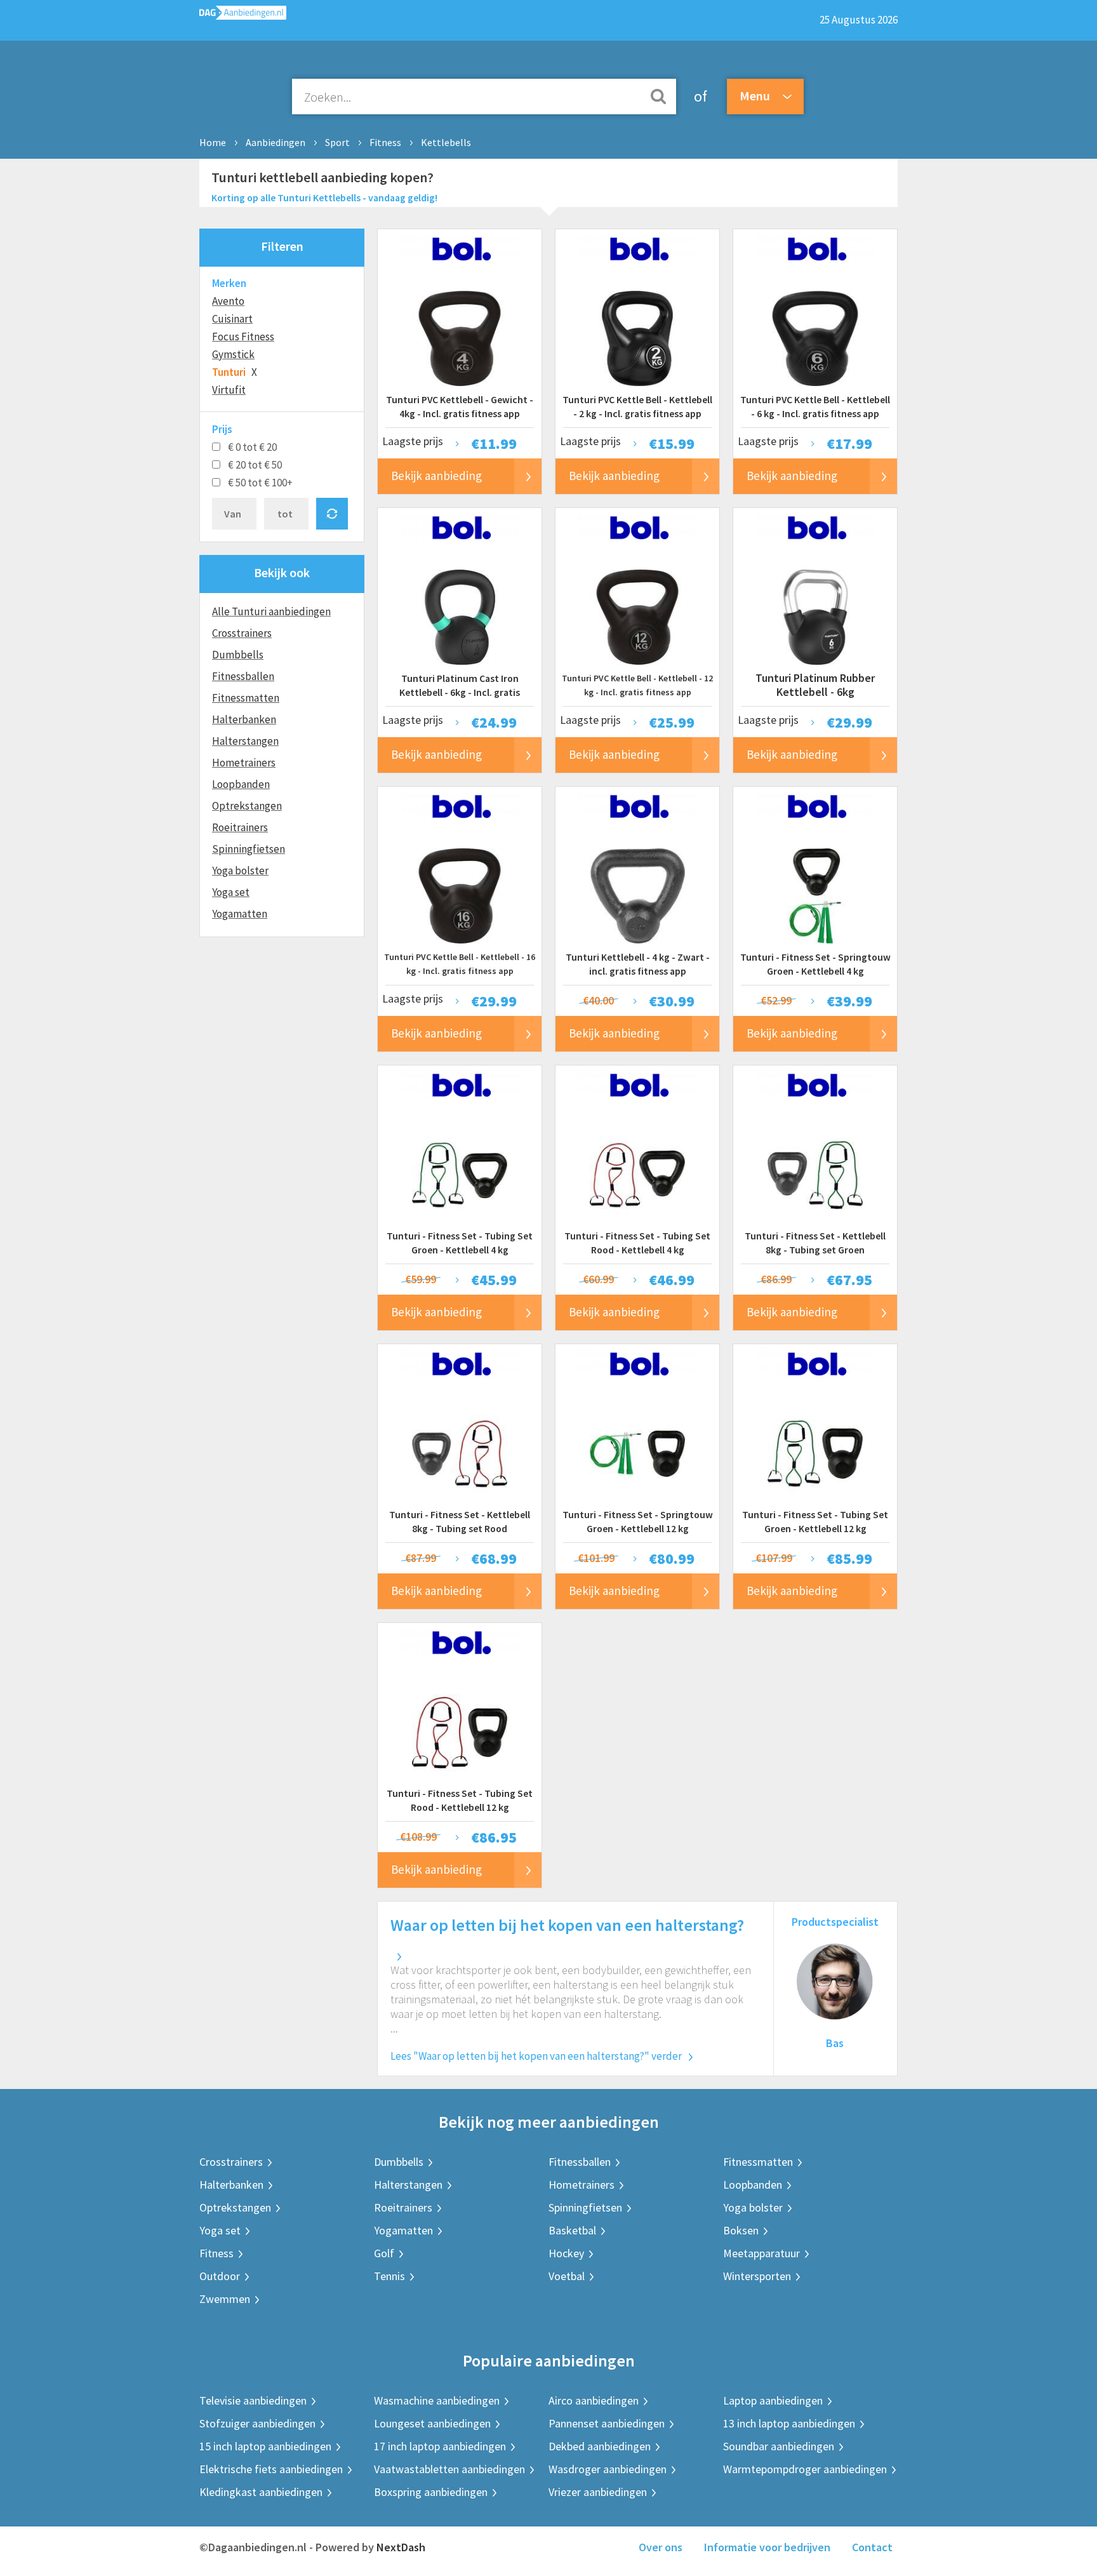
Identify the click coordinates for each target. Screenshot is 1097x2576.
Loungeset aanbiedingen (432, 2423)
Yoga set (231, 892)
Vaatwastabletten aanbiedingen (449, 2469)
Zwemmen (225, 2299)
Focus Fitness (243, 337)
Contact (872, 2547)
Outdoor (220, 2276)
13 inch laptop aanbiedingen (789, 2423)
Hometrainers (244, 763)
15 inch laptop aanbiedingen (265, 2446)
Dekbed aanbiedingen (600, 2446)
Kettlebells (446, 142)
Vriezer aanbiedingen (598, 2492)
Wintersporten (757, 2276)
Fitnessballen (243, 676)
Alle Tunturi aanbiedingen (271, 611)
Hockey (566, 2253)
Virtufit (229, 390)
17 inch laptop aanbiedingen (440, 2446)
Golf (384, 2253)
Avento (228, 301)
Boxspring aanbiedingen (431, 2492)
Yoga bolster (240, 871)
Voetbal (567, 2276)
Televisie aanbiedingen (253, 2400)
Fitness (385, 142)
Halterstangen (245, 741)
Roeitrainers (240, 827)
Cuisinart (232, 319)
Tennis (389, 2276)
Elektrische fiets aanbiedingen (271, 2469)
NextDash (401, 2547)
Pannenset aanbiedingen (607, 2423)
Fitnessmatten (246, 698)
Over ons (661, 2547)
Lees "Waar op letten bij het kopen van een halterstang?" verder (536, 2056)
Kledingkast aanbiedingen (261, 2492)
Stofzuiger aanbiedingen (257, 2423)
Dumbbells (238, 655)
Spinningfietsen (249, 849)
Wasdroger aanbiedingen (608, 2469)
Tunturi (229, 372)
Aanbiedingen (276, 142)
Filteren (282, 246)
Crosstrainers (242, 633)
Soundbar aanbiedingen (779, 2446)
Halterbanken (244, 719)
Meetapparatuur (761, 2253)
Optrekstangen (247, 806)
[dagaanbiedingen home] (243, 16)
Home (213, 142)
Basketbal (572, 2230)
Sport (337, 142)
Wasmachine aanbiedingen (437, 2400)
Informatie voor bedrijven (767, 2547)
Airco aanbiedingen (594, 2400)
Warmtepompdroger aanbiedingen (805, 2469)
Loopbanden (241, 784)
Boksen (741, 2230)
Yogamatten (240, 914)
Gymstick (233, 354)
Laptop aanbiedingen (773, 2400)
